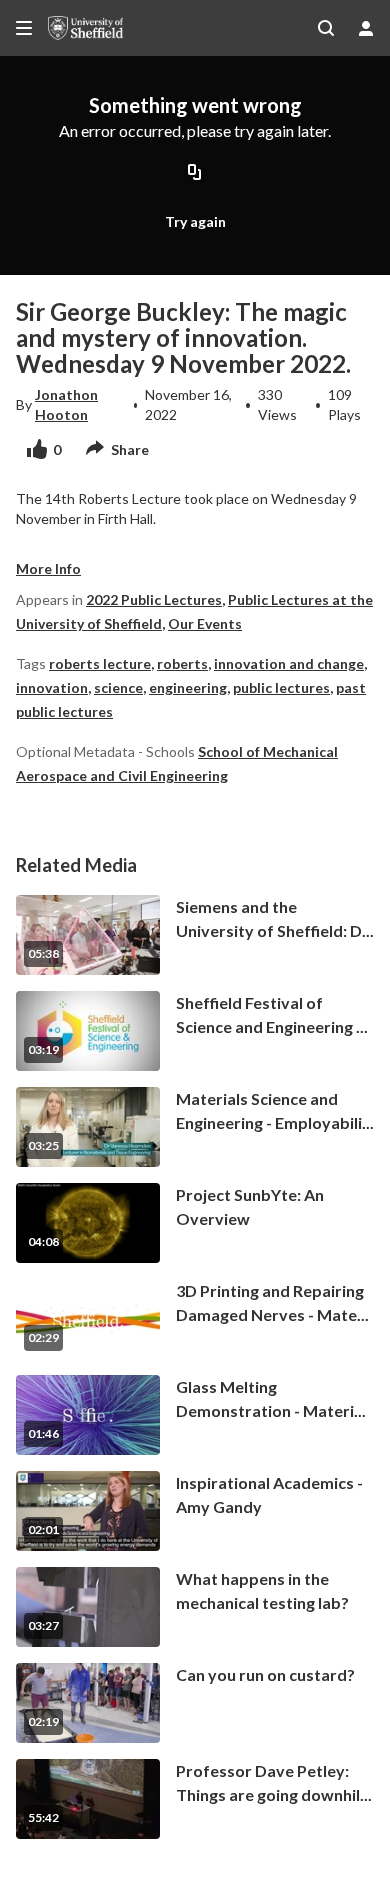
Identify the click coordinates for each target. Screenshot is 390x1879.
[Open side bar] (24, 28)
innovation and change (289, 663)
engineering (188, 687)
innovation (52, 687)
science (118, 687)
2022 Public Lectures (154, 599)
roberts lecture (100, 663)
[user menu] (366, 28)
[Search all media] (326, 28)
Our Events (205, 623)
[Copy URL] (195, 174)
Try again (195, 221)
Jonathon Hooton (66, 404)
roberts (182, 663)
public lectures (281, 687)
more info (48, 568)
